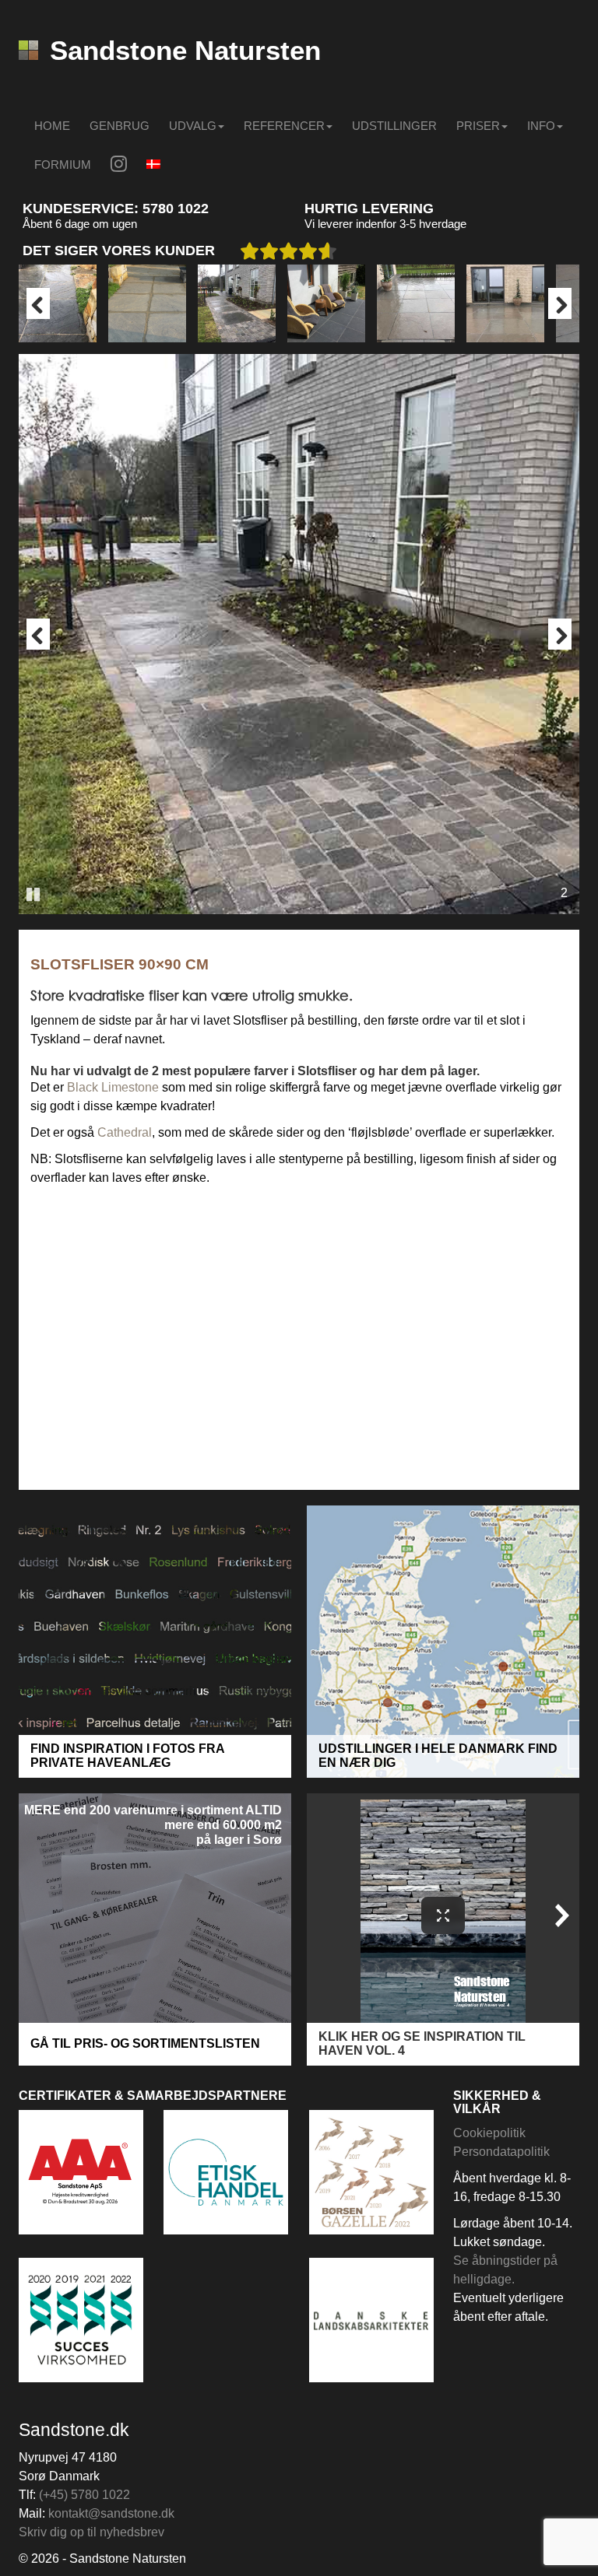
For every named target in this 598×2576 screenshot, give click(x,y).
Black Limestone (113, 1087)
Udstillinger (394, 126)
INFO (541, 126)
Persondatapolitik (501, 2152)
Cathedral (125, 1132)
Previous (38, 303)
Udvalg (193, 126)
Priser (478, 126)
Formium (63, 165)
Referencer (284, 126)
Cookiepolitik (489, 2133)
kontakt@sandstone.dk (111, 2513)
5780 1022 (176, 209)
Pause (34, 893)
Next (560, 303)
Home (52, 126)
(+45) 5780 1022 (84, 2495)
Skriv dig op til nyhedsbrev (91, 2532)
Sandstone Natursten (185, 50)
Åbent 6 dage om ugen (80, 224)
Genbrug (120, 126)
